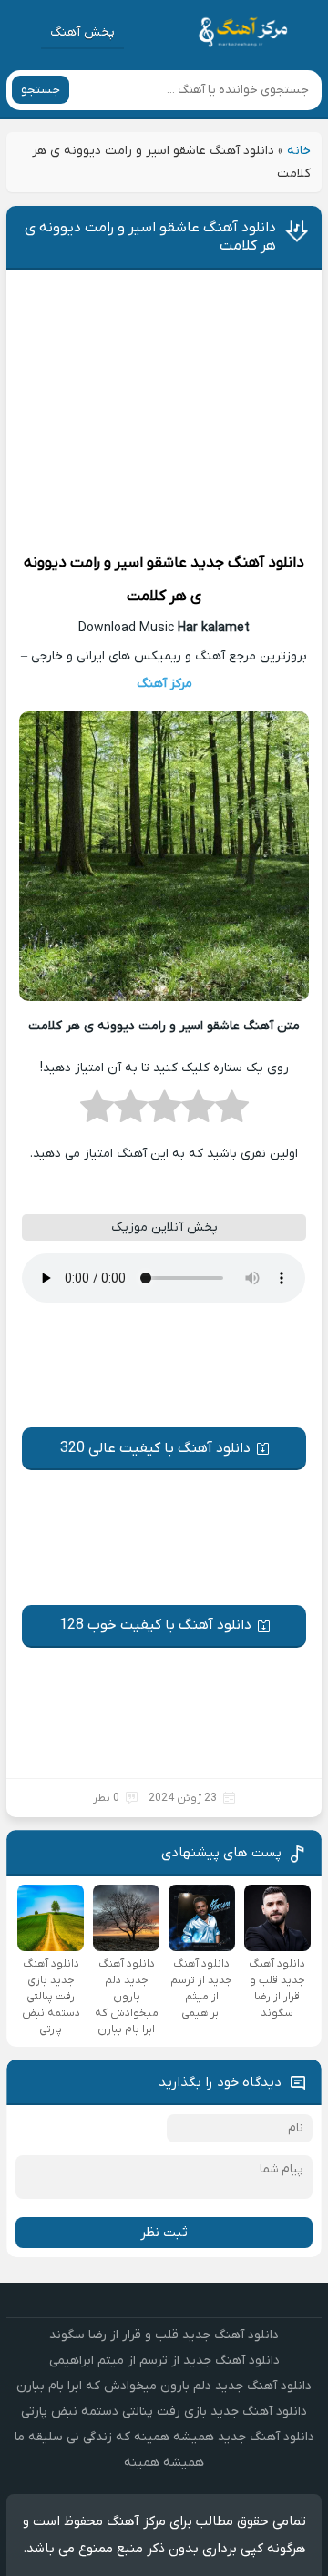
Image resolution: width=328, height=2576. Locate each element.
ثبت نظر (164, 2233)
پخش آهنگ (82, 32)
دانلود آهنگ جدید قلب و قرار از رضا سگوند (164, 2335)
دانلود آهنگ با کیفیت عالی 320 (155, 1448)
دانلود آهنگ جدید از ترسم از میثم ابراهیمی (164, 2361)
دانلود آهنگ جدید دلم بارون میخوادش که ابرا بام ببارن (164, 2386)
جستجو (41, 90)
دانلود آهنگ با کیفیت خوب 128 (155, 1625)
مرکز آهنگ (164, 684)
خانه (299, 151)
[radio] (232, 1112)
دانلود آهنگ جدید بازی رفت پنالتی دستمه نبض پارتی (164, 2412)
